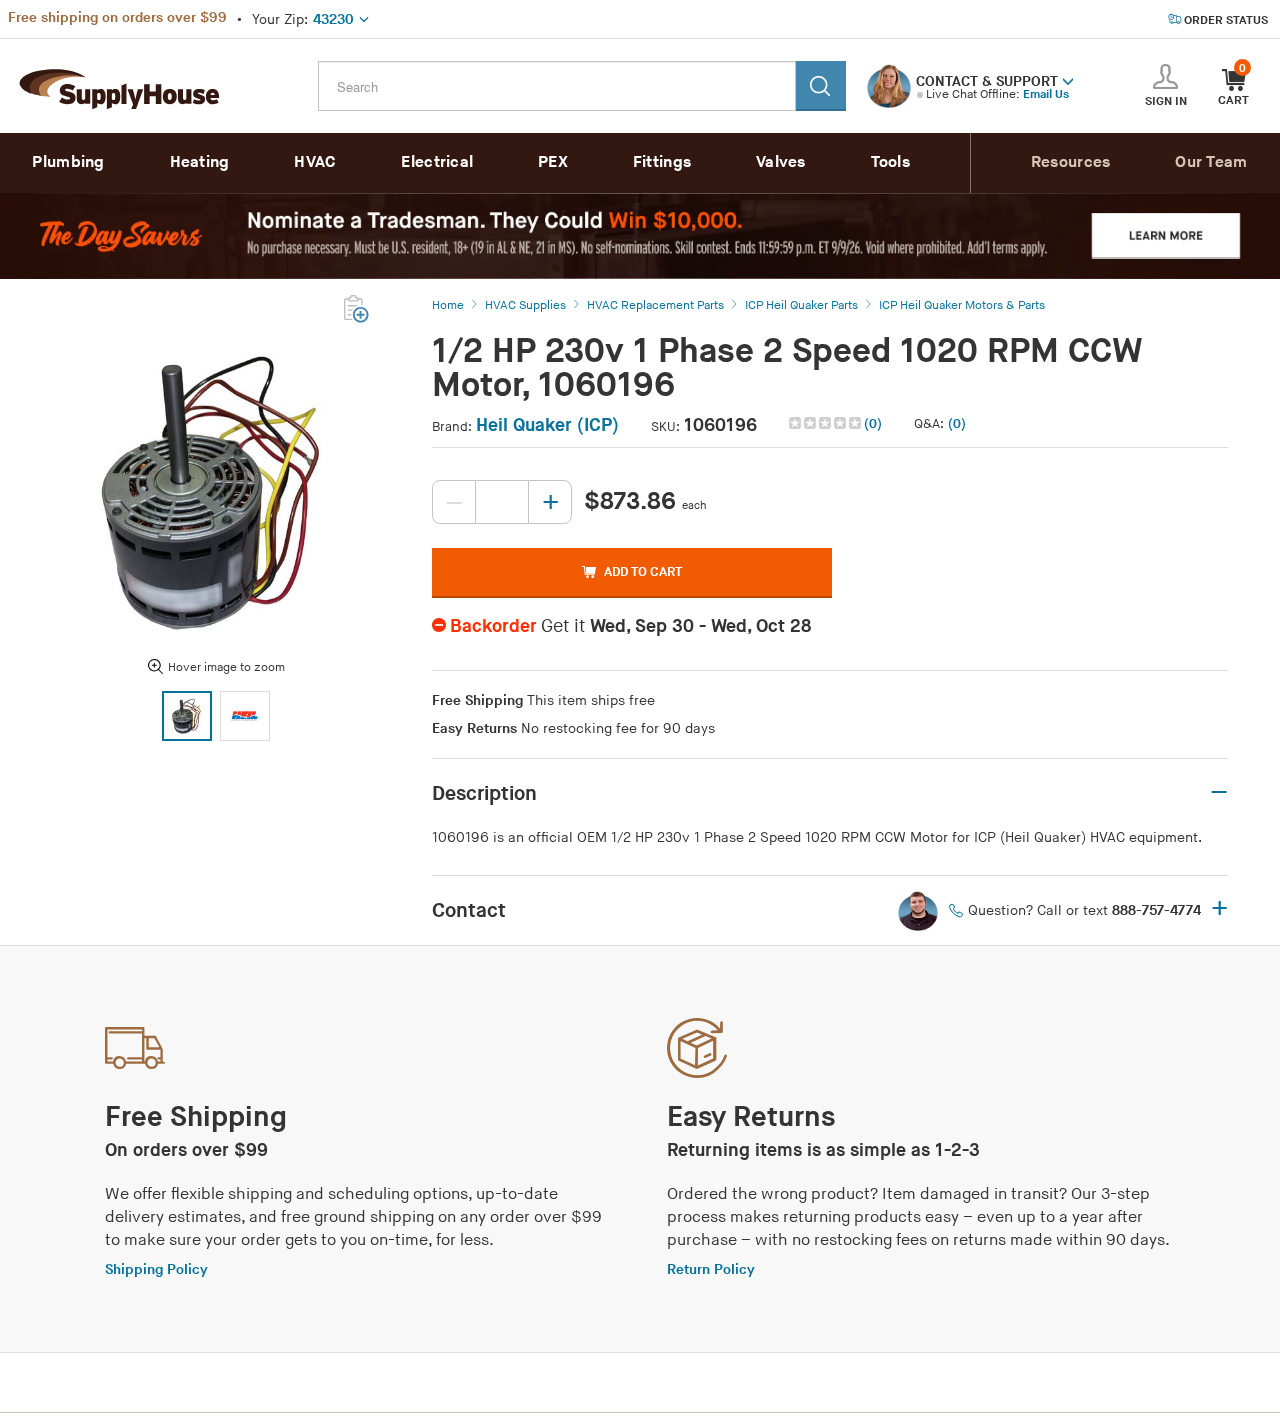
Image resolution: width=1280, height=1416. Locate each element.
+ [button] (1219, 910)
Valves (781, 162)
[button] (1068, 80)
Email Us (1046, 94)
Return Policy (711, 1269)
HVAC (315, 162)
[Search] (821, 86)
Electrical (437, 162)
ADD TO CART (643, 572)
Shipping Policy (156, 1269)
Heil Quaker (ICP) (547, 425)
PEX (553, 162)
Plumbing (68, 162)
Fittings (662, 162)
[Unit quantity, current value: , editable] (502, 502)
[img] (826, 423)
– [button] (1219, 793)
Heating (200, 162)
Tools (891, 162)
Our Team (1211, 162)
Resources (1071, 162)
